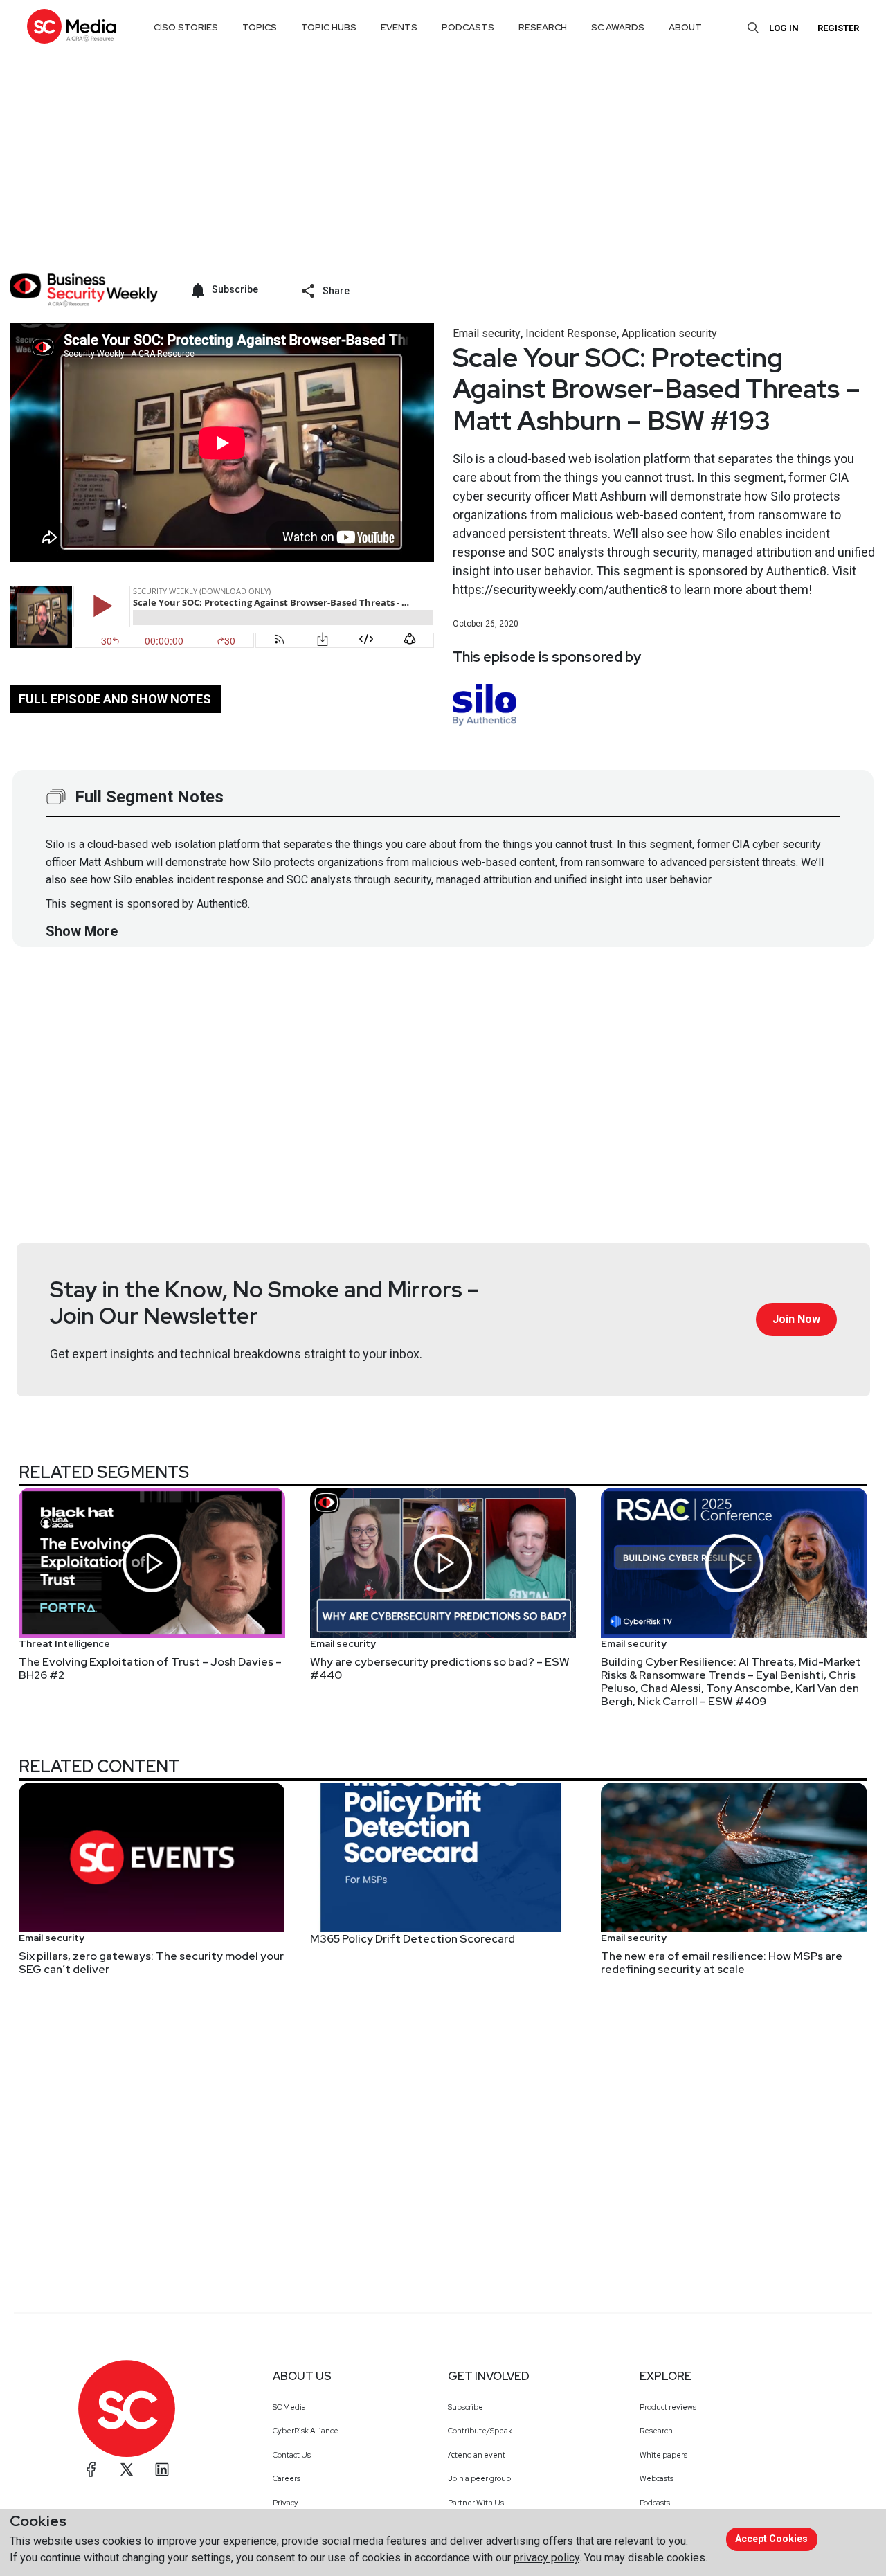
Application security (669, 333)
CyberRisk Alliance (306, 2431)
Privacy (286, 2503)
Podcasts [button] (468, 27)
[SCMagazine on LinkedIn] (162, 2469)
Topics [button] (260, 27)
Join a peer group (479, 2478)
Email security (487, 333)
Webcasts (657, 2478)
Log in (784, 28)
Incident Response (571, 333)
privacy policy (546, 2558)
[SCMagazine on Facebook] (91, 2469)
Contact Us (292, 2455)
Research (656, 2431)
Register (838, 28)
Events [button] (399, 27)
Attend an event (477, 2455)
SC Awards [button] (618, 27)
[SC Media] (71, 26)
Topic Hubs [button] (329, 27)
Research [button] (543, 27)
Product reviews (668, 2407)
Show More (82, 931)
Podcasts (655, 2503)
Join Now (796, 1319)
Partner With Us (476, 2503)
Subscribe (465, 2407)
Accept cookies (771, 2539)
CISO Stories (186, 27)
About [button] (685, 27)
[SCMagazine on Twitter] (127, 2469)
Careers (287, 2478)
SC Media (289, 2407)
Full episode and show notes (115, 699)
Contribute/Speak (480, 2431)
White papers (663, 2455)
